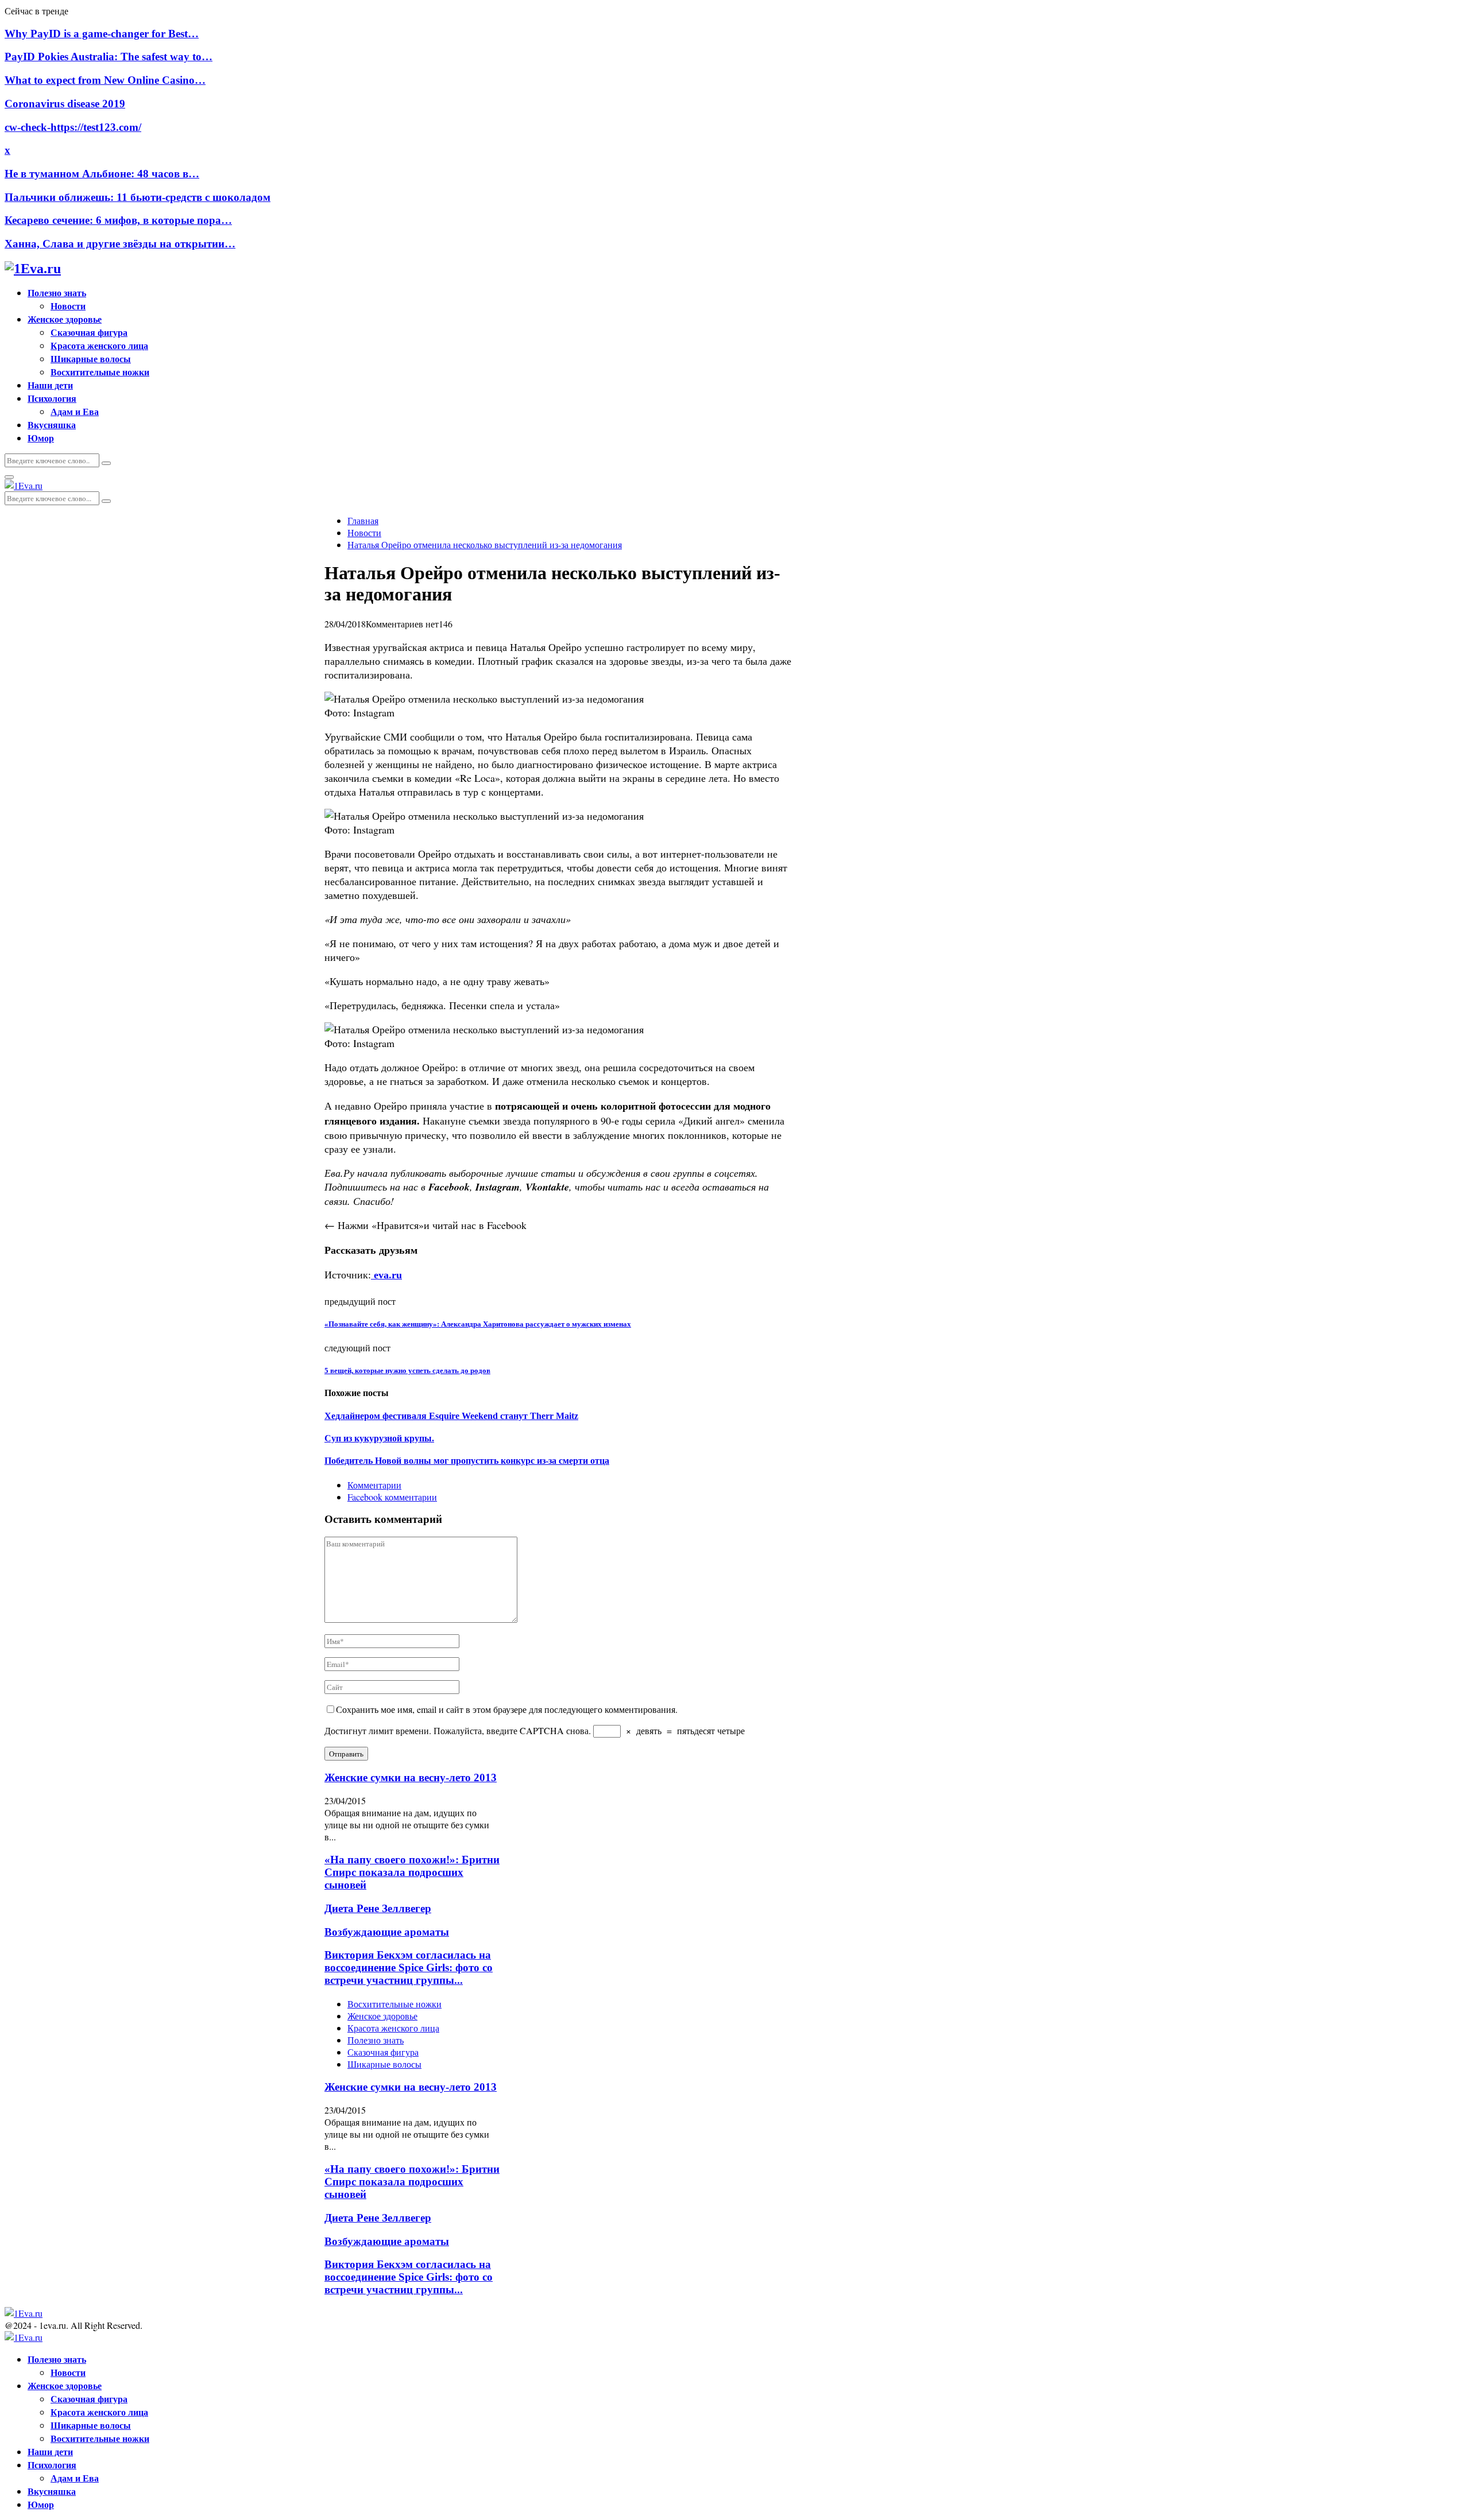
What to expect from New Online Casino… (105, 80)
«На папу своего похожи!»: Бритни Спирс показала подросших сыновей (412, 1872)
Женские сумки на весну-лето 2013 (411, 1777)
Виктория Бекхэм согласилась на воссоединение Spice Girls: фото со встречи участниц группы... (409, 1967)
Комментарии (374, 1485)
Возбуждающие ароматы (387, 1932)
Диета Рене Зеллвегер (378, 1908)
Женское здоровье (65, 319)
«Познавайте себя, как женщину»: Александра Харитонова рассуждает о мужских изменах (478, 1324)
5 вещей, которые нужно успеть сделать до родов (407, 1371)
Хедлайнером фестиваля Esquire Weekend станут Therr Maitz (451, 1416)
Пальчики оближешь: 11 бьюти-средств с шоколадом (138, 197)
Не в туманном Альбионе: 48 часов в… (102, 174)
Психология (52, 398)
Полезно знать (57, 292)
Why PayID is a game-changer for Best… (102, 34)
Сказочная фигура (89, 332)
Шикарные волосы (91, 358)
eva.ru (386, 1275)
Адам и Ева (75, 411)
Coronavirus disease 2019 (65, 104)
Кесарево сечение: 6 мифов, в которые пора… (118, 220)
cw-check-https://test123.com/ (73, 127)
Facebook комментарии (392, 1497)
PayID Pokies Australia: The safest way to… (109, 57)
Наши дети (50, 385)
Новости (68, 306)
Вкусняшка (52, 424)
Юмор (41, 438)
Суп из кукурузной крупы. (379, 1438)
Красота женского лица (99, 345)
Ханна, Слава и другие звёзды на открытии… (120, 244)
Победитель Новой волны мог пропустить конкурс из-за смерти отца (467, 1461)
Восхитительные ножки (100, 372)
